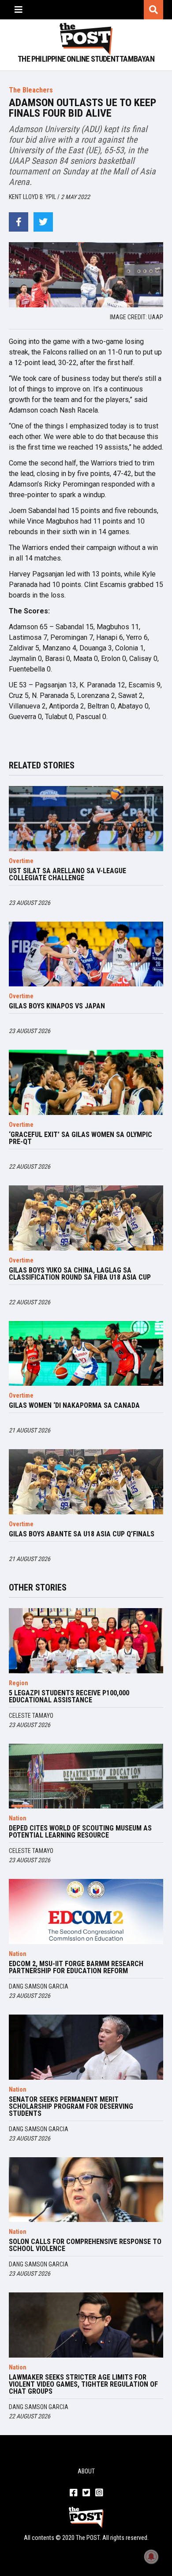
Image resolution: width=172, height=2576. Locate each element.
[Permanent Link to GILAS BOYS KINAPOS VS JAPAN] (86, 954)
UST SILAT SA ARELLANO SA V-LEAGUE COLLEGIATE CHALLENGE (67, 875)
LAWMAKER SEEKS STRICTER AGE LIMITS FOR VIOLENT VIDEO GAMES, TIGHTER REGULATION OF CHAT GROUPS (83, 2384)
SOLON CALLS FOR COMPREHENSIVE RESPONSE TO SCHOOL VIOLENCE (85, 2245)
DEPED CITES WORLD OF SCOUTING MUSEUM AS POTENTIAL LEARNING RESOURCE (80, 1832)
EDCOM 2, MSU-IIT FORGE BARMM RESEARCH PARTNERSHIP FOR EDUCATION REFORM (76, 1967)
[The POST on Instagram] (99, 2493)
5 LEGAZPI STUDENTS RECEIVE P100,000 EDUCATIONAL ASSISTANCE (69, 1697)
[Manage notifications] (151, 2557)
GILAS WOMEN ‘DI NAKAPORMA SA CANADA (74, 1406)
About (86, 2471)
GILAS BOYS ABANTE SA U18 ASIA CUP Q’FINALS (82, 1534)
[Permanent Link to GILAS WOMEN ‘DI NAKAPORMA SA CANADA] (86, 1354)
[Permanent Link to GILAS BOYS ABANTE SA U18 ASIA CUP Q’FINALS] (86, 1482)
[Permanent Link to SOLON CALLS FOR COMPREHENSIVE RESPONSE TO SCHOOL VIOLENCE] (86, 2190)
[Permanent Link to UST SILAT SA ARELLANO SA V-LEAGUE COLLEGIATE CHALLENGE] (86, 819)
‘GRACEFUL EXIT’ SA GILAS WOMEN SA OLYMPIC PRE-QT (80, 1138)
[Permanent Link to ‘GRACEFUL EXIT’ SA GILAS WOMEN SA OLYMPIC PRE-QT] (86, 1082)
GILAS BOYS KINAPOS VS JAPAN (57, 1006)
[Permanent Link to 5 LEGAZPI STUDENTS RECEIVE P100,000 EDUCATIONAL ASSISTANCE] (86, 1641)
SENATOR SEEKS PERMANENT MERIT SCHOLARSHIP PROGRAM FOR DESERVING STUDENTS (71, 2107)
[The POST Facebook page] (73, 2493)
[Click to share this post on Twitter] (43, 222)
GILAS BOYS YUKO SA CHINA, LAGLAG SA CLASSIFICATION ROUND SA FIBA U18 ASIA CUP (80, 1274)
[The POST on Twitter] (86, 2493)
